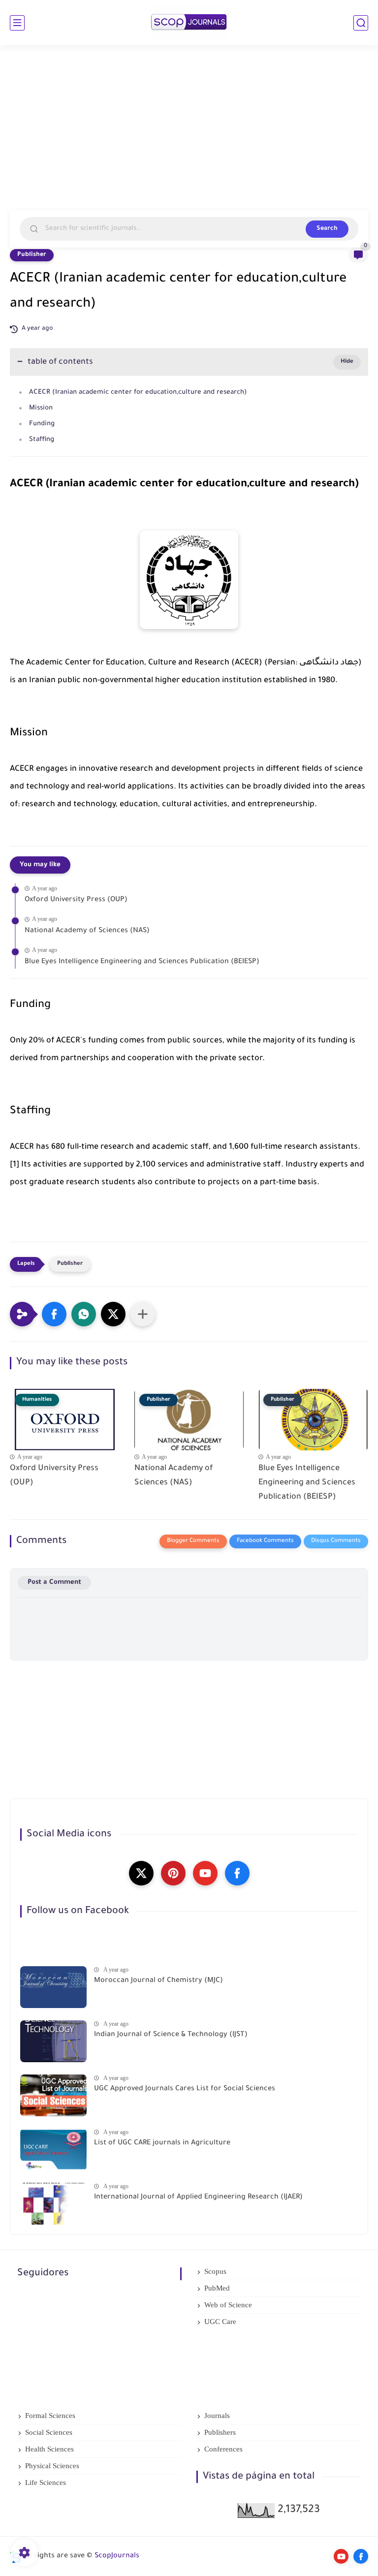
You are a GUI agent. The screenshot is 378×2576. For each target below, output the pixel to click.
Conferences (223, 2449)
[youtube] (205, 1873)
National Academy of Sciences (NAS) (87, 931)
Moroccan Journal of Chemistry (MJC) (158, 1981)
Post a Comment (54, 1583)
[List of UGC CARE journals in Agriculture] (53, 2150)
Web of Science (228, 2305)
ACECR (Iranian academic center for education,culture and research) (138, 393)
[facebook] (237, 1873)
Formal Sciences (50, 2416)
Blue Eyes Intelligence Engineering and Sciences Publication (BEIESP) (142, 962)
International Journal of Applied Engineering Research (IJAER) (198, 2198)
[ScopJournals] (189, 23)
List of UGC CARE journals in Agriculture (162, 2143)
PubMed (217, 2288)
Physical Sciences (52, 2466)
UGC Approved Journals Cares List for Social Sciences (185, 2089)
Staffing (42, 440)
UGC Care (220, 2322)
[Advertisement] (189, 134)
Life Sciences (46, 2482)
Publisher (32, 255)
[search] (361, 23)
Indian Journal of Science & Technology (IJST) (171, 2035)
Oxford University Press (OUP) (76, 900)
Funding (42, 424)
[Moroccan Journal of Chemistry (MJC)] (53, 1987)
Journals (217, 2416)
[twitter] (141, 1873)
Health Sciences (49, 2449)
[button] (54, 1314)
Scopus (215, 2271)
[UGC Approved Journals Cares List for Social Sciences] (53, 2095)
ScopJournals (117, 2556)
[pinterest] (173, 1873)
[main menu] (17, 23)
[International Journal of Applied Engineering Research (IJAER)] (53, 2204)
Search (327, 229)
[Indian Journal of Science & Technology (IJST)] (53, 2041)
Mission (41, 408)
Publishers (220, 2432)
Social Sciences (49, 2432)
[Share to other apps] (143, 1314)
